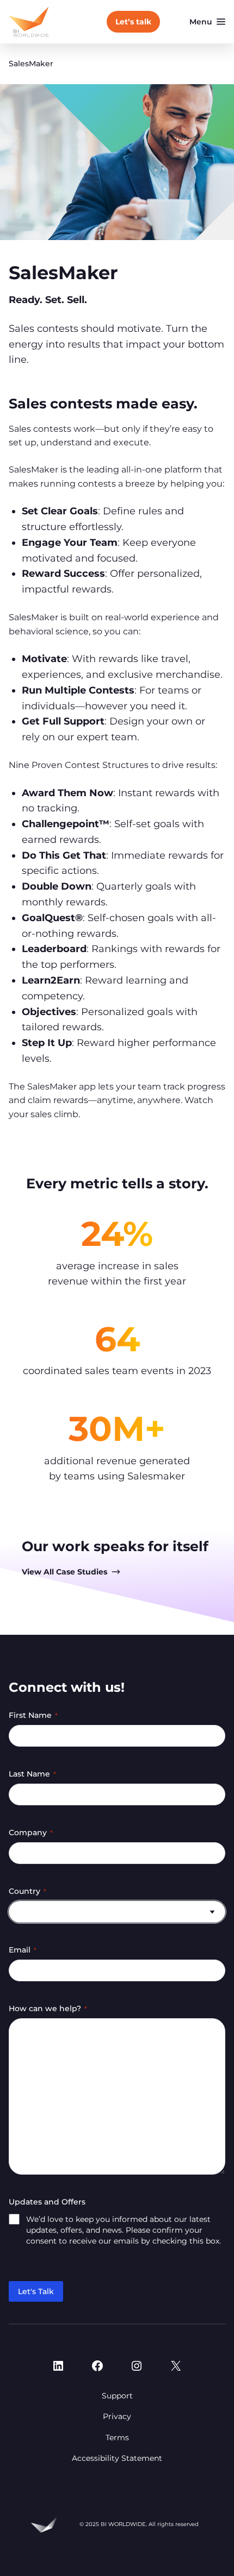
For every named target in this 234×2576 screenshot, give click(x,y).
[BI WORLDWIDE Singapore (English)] (29, 22)
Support (117, 2396)
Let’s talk (133, 22)
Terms (117, 2438)
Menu (201, 22)
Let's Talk (36, 2291)
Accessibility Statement (117, 2458)
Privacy (117, 2416)
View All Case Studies (64, 1572)
